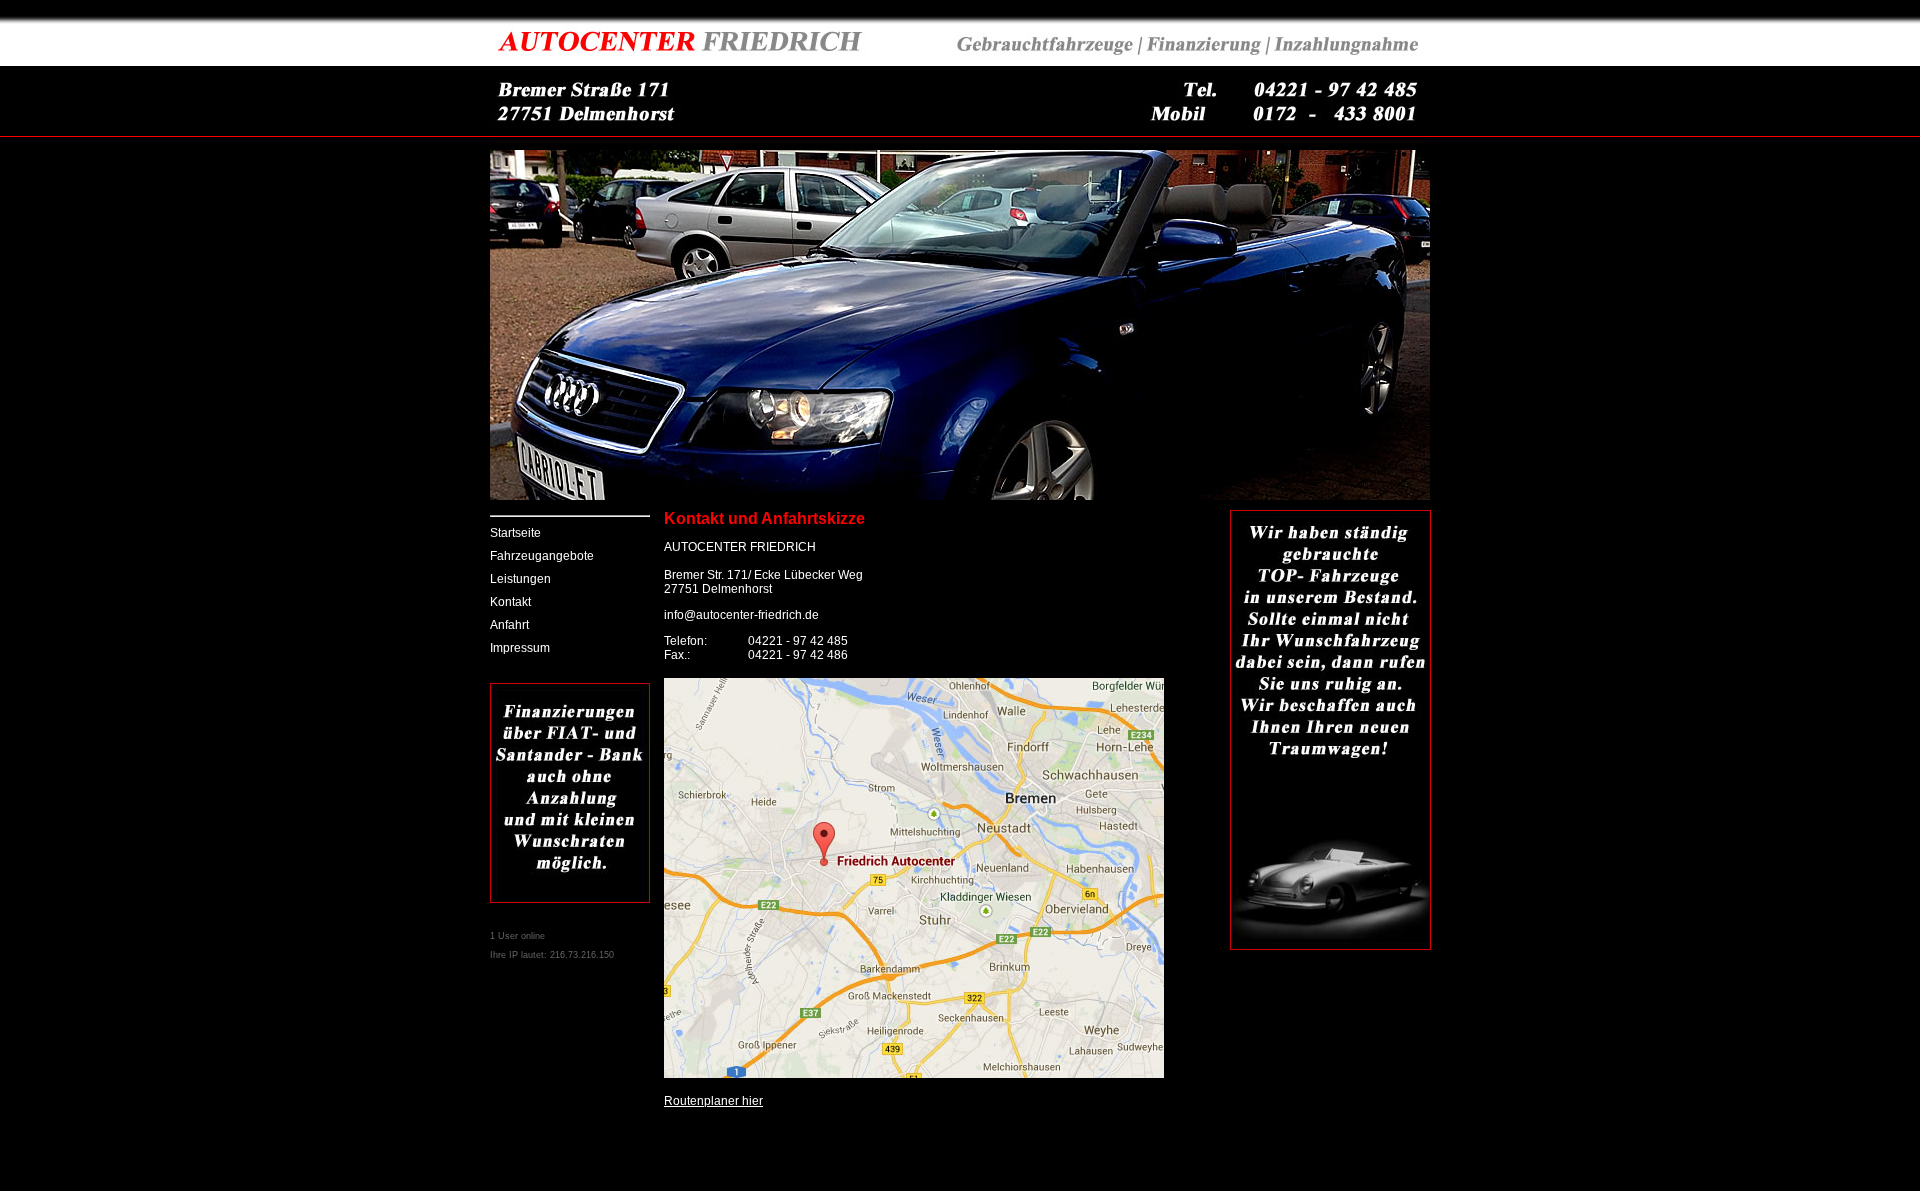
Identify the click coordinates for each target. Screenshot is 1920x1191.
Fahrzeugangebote (542, 556)
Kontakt (510, 602)
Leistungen (520, 579)
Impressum (520, 648)
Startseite (515, 533)
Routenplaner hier (713, 1101)
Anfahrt (509, 625)
